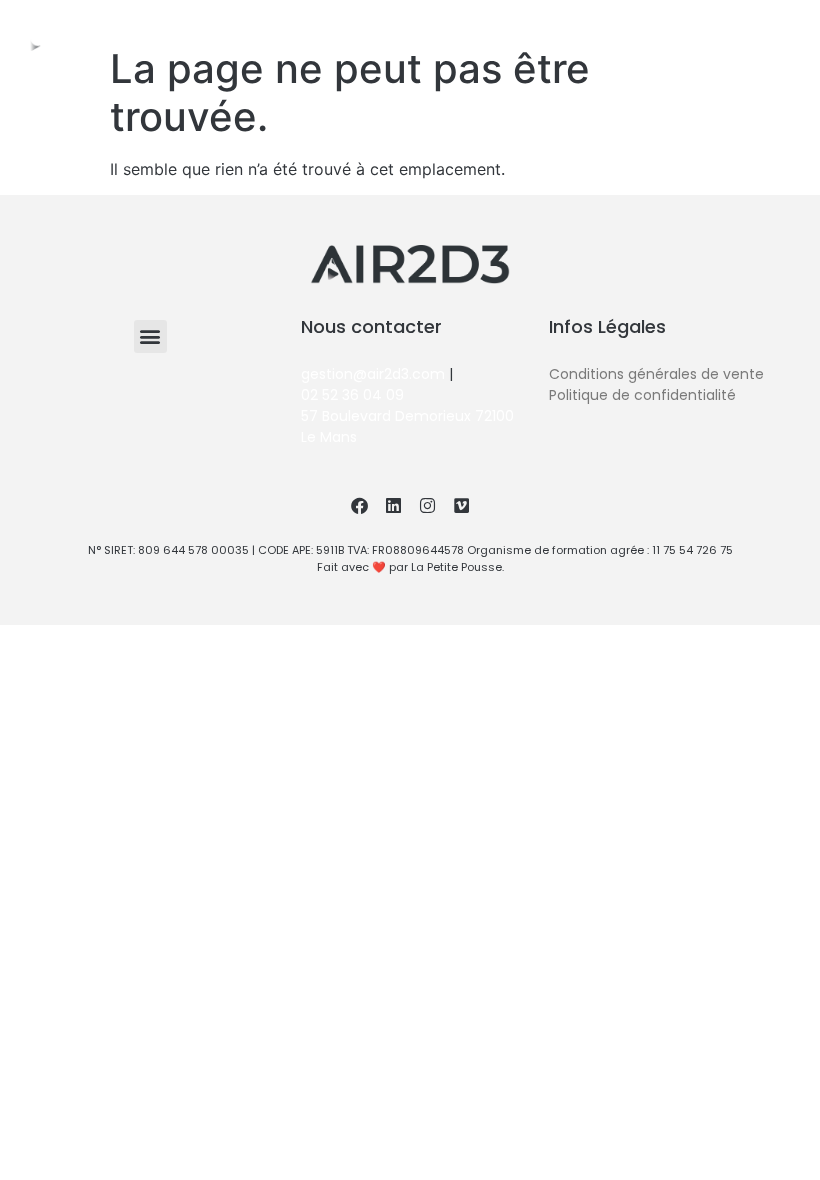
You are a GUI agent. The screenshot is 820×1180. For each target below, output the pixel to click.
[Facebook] (629, 25)
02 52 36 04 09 (352, 395)
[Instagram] (667, 25)
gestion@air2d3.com (373, 374)
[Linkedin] (705, 25)
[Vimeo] (461, 505)
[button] (779, 26)
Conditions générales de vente (656, 374)
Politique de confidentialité (642, 395)
